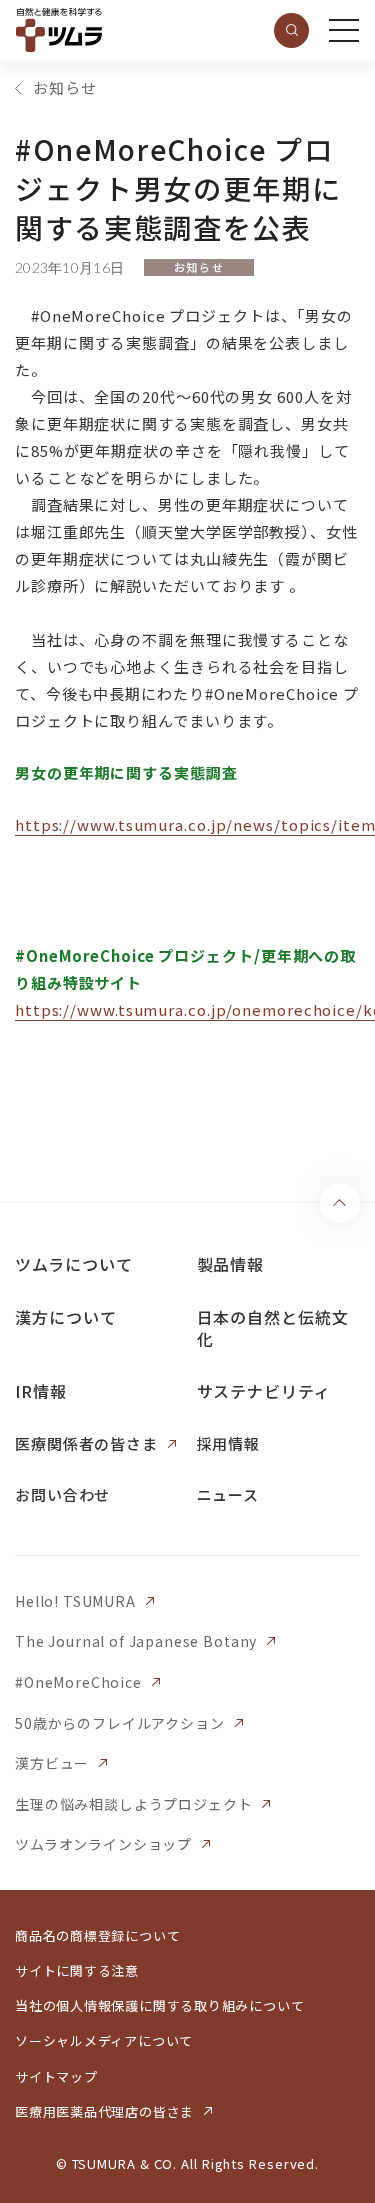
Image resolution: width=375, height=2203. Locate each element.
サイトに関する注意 (77, 1970)
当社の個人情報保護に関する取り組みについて (159, 2005)
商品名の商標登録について (97, 1935)
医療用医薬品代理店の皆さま (104, 2111)
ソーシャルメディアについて (104, 2040)
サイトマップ (56, 2076)
